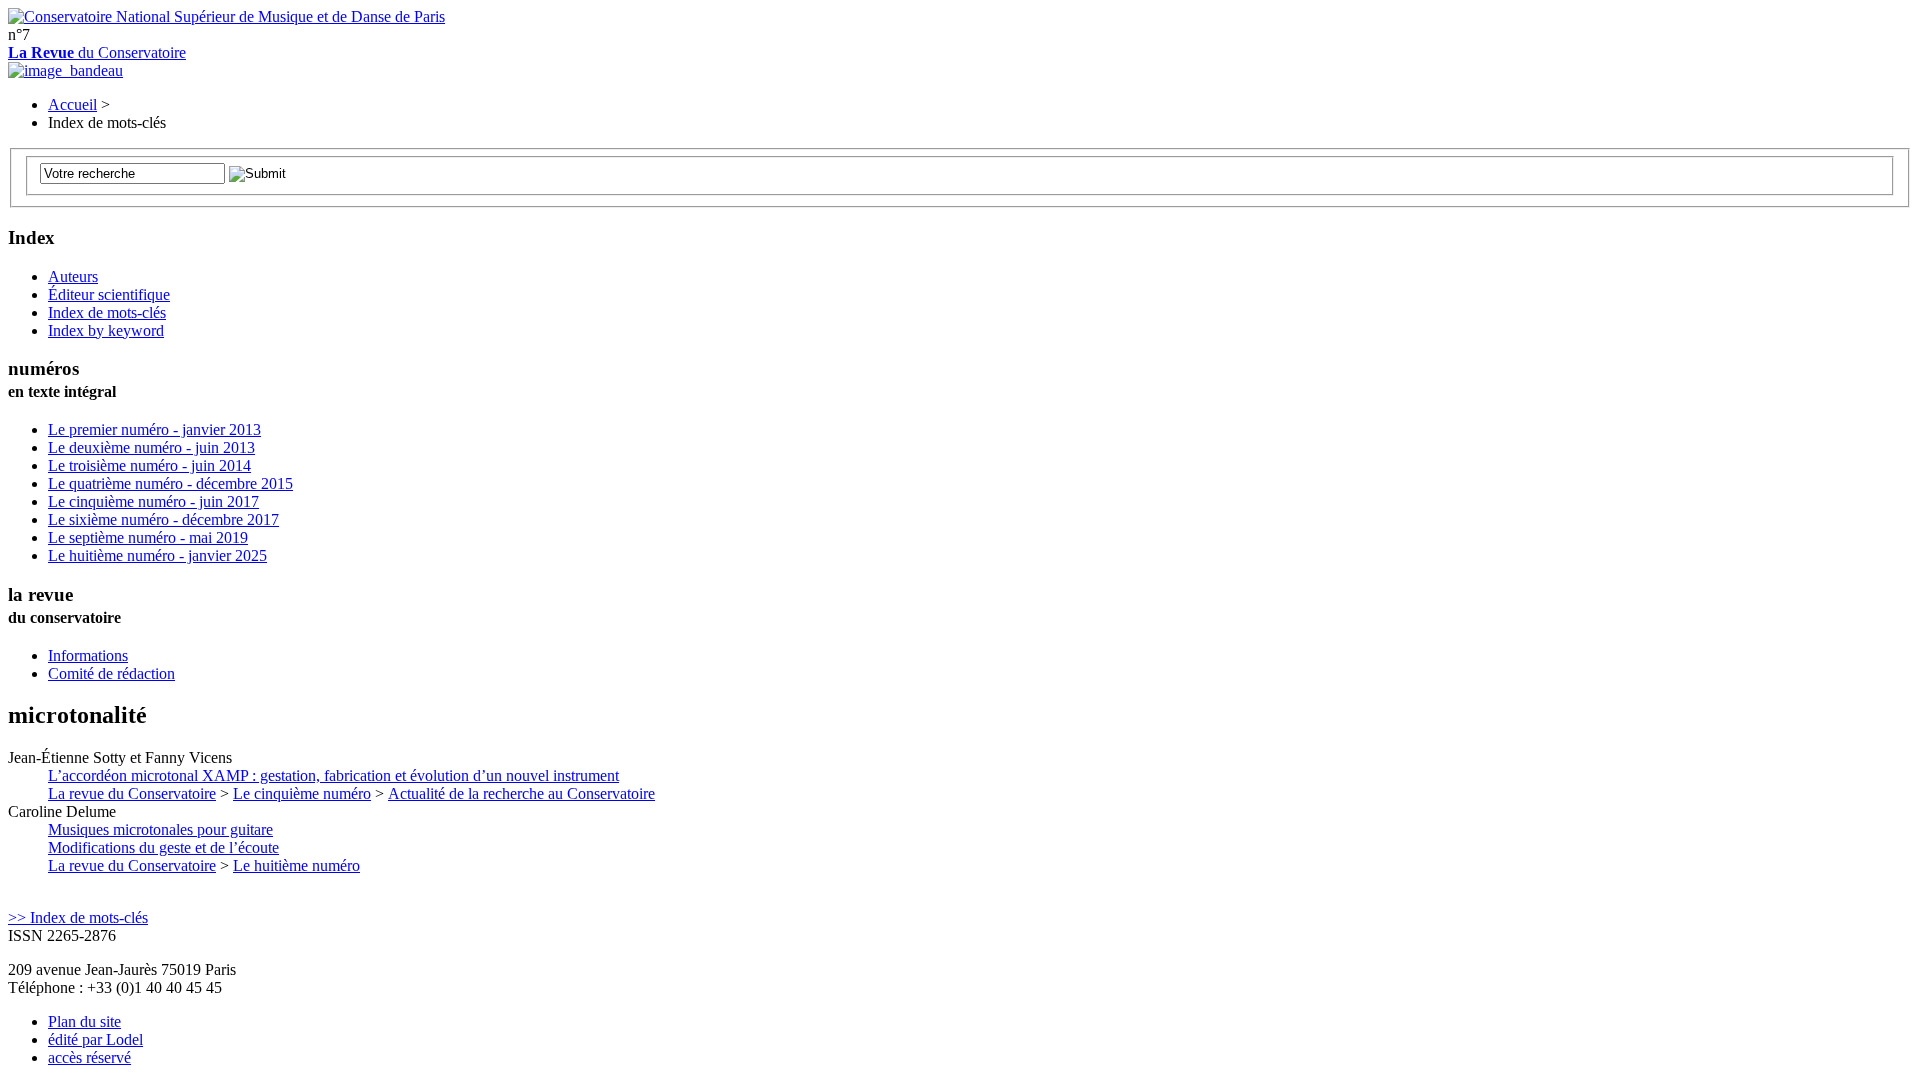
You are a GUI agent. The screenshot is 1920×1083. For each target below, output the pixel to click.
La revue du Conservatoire (132, 793)
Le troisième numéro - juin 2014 (149, 465)
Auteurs (73, 276)
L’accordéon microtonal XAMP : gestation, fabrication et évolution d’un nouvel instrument (333, 775)
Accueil (72, 104)
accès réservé (89, 1057)
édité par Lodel (95, 1039)
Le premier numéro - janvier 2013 (154, 429)
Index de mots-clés (107, 312)
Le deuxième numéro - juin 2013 (151, 447)
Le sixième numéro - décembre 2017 (163, 519)
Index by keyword (106, 330)
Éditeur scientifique (109, 294)
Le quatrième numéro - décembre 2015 (170, 483)
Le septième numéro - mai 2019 (148, 537)
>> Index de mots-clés (78, 917)
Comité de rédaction (111, 673)
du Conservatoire (97, 52)
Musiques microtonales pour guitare (163, 838)
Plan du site (84, 1021)
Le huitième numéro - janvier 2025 (157, 555)
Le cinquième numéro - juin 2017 (153, 501)
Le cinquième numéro (302, 793)
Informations (88, 655)
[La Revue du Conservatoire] (65, 70)
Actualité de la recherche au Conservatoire (521, 793)
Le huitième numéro (296, 865)
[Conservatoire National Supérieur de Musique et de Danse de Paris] (226, 16)
